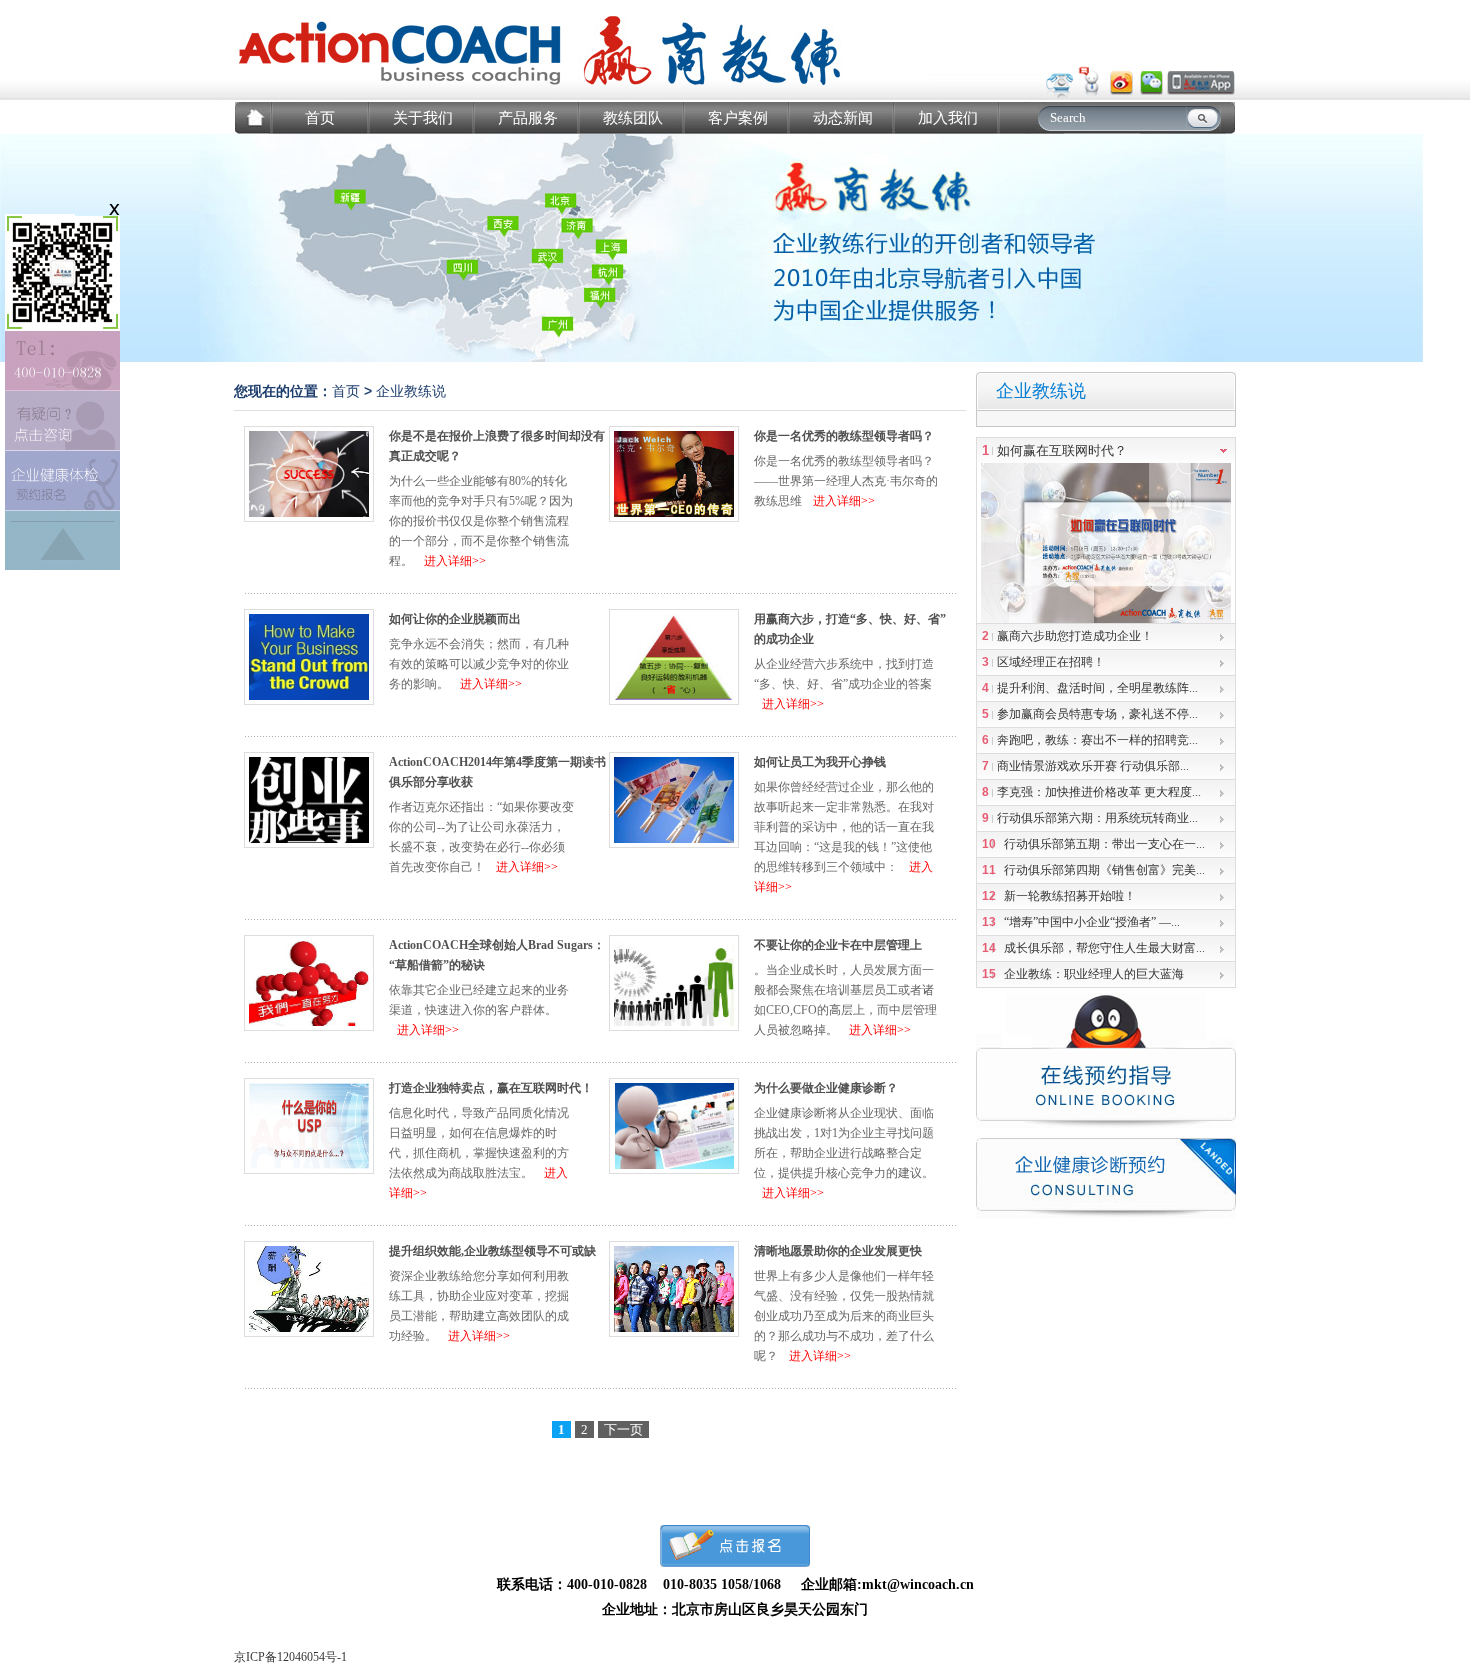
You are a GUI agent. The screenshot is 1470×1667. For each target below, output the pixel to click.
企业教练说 (411, 391)
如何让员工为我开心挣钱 (820, 762)
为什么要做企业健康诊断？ (826, 1088)
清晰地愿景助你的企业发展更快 (838, 1251)
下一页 (623, 1429)
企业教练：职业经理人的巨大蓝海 (1094, 974)
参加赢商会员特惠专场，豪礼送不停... (1097, 714)
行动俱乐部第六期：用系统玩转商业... (1097, 818)
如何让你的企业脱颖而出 (455, 619)
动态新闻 (843, 118)
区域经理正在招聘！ (1051, 662)
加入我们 (948, 118)
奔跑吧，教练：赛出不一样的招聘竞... (1097, 740)
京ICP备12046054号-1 (290, 1657)
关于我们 (423, 118)
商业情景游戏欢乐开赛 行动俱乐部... (1093, 766)
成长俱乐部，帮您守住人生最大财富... (1104, 948)
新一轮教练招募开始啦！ (1070, 896)
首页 (320, 118)
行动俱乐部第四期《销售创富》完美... (1104, 870)
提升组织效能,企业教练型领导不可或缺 (492, 1251)
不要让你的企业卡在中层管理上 (838, 945)
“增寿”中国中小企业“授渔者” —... (1092, 922)
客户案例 (738, 118)
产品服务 (528, 118)
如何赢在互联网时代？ (1062, 450)
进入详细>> (455, 561)
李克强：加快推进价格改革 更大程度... (1099, 792)
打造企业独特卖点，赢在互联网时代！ (491, 1088)
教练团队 (633, 118)
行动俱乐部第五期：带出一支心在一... (1104, 844)
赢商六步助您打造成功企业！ (1075, 636)
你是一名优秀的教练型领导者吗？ (844, 436)
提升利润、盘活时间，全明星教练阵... (1097, 688)
